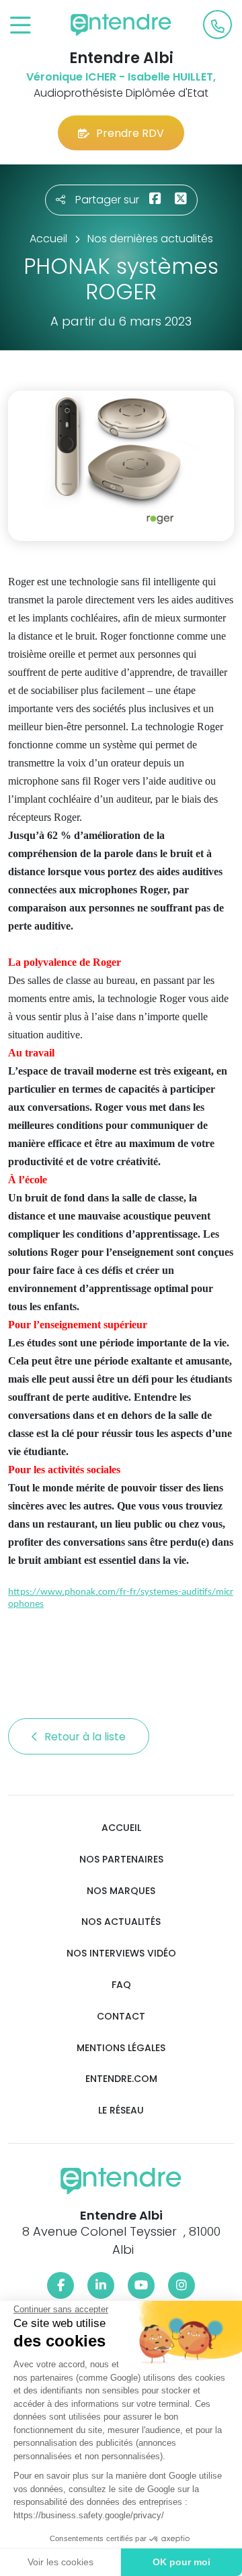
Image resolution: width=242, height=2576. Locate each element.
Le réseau (121, 2111)
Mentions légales (121, 2048)
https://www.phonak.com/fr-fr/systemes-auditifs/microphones (121, 1598)
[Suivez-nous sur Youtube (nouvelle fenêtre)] (141, 2285)
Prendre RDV (130, 133)
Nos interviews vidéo (121, 1953)
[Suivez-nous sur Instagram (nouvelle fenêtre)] (182, 2285)
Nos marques (121, 1891)
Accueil (121, 1828)
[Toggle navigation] (21, 26)
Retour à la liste (86, 1737)
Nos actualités (121, 1922)
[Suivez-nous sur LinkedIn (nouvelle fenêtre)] (101, 2285)
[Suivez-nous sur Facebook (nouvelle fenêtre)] (61, 2285)
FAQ (121, 1985)
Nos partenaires (121, 1860)
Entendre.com (121, 2079)
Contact (121, 2017)
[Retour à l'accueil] (121, 25)
